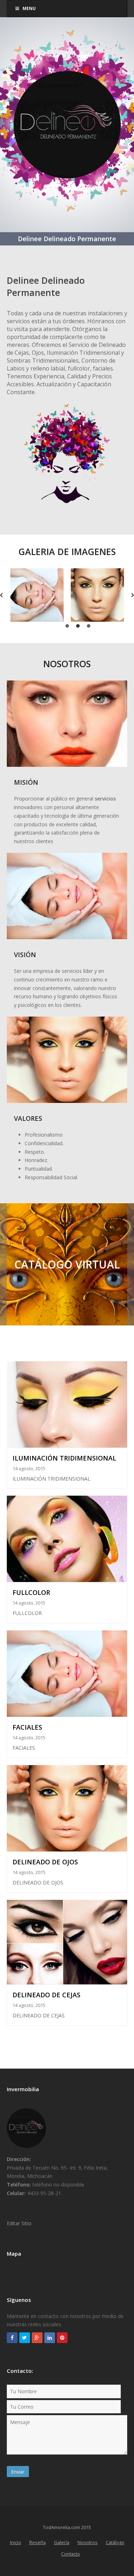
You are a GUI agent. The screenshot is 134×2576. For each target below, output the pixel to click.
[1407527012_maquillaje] (37, 595)
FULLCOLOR (31, 1592)
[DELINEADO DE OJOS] (67, 1808)
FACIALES (27, 1727)
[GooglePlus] (37, 2338)
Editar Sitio (19, 2223)
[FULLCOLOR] (67, 1539)
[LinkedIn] (50, 2338)
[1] (97, 595)
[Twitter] (25, 2338)
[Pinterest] (62, 2338)
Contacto (71, 2554)
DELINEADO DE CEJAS (46, 1995)
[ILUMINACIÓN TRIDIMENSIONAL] (67, 1404)
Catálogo (115, 2542)
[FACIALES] (67, 1674)
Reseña (38, 2542)
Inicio (16, 2542)
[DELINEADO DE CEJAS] (67, 1942)
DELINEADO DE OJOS (45, 1862)
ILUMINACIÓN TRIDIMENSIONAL (64, 1458)
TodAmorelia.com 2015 (67, 2527)
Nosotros (88, 2542)
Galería (62, 2542)
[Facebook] (12, 2338)
